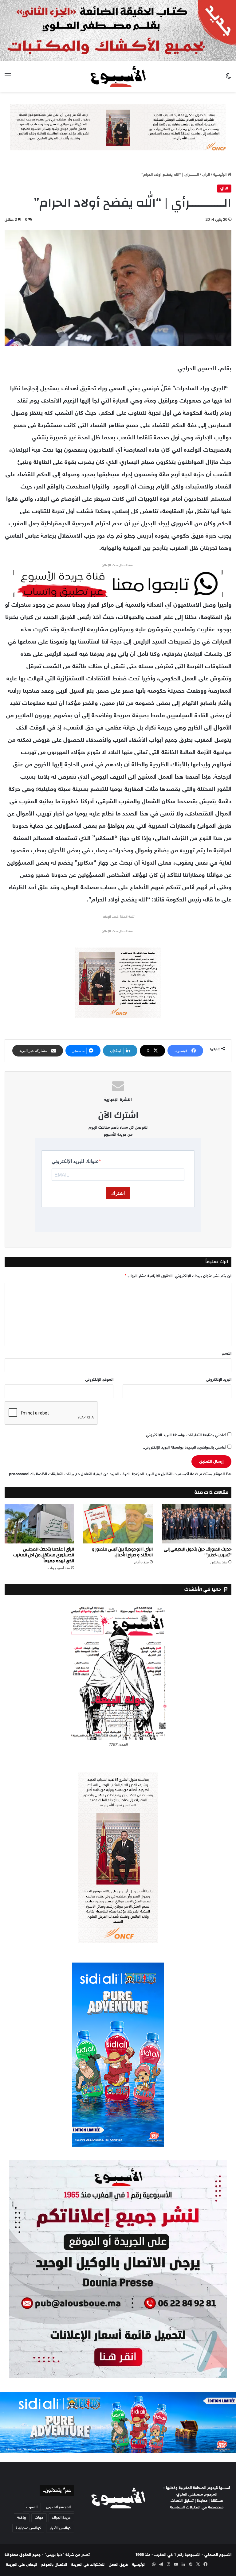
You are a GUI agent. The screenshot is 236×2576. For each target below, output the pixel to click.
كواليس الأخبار (60, 2528)
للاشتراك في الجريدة (88, 2565)
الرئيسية (220, 175)
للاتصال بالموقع (54, 2565)
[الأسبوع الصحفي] (118, 76)
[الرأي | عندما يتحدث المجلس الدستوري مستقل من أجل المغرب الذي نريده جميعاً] (39, 1524)
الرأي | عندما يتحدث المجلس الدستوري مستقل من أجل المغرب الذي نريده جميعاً (44, 1555)
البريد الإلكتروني (219, 1380)
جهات (39, 2518)
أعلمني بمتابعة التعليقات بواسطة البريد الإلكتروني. (185, 1435)
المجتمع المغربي (58, 2507)
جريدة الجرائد (61, 2518)
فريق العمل (118, 2565)
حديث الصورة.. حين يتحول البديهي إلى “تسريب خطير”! (198, 1552)
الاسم (227, 1354)
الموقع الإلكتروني (99, 1380)
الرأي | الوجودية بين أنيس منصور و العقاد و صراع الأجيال (122, 1552)
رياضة (22, 2518)
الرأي (206, 175)
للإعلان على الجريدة (22, 2565)
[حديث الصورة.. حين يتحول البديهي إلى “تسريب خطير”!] (197, 1524)
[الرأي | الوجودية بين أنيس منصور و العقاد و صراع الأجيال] (118, 1524)
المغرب (32, 2507)
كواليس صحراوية (28, 2528)
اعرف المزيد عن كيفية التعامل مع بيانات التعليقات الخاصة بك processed (69, 1474)
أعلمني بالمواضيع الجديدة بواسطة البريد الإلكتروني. (185, 1448)
